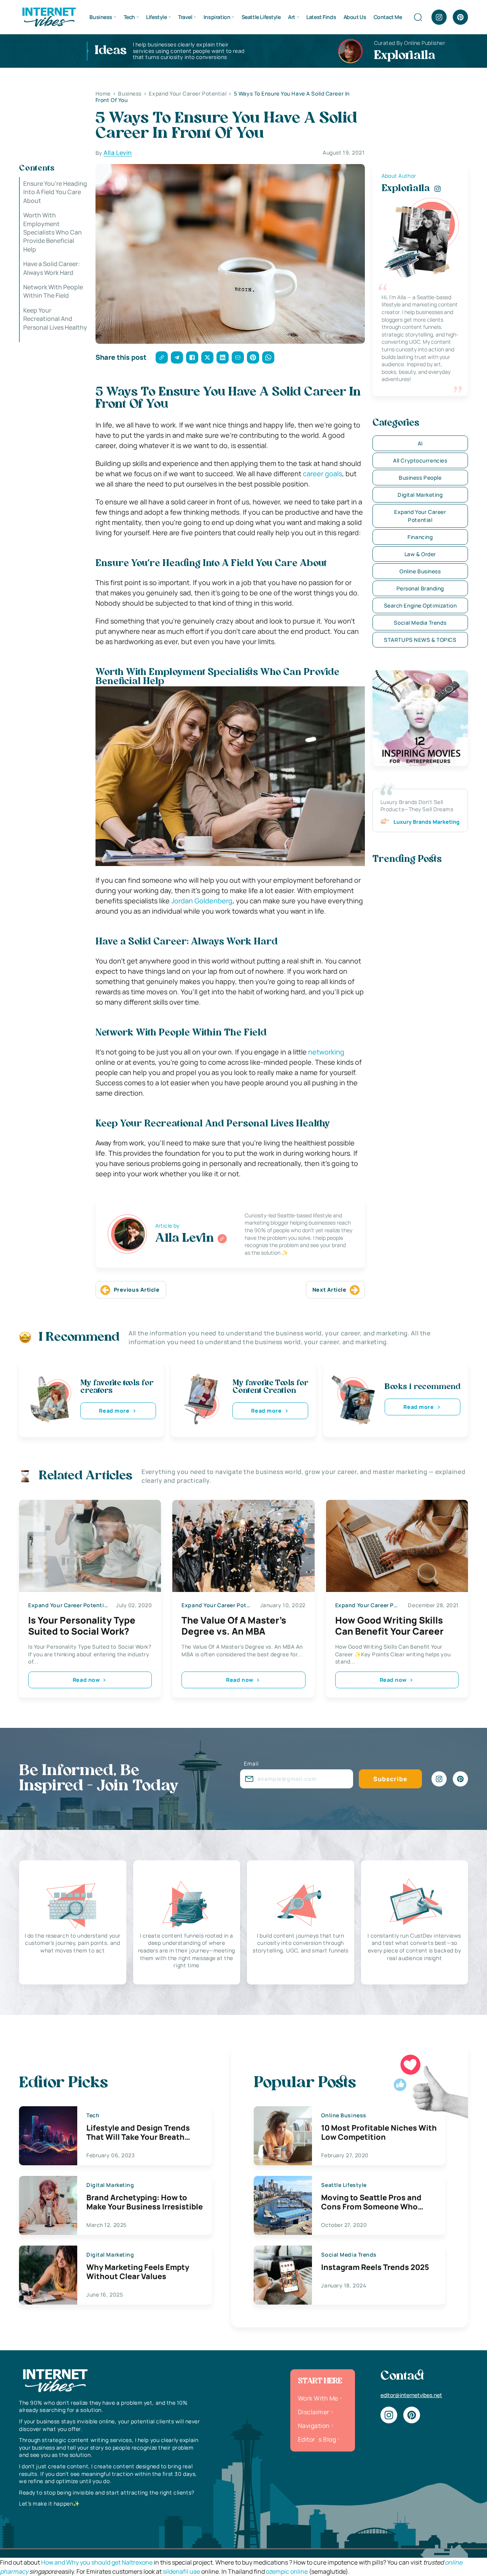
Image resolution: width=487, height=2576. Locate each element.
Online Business (420, 571)
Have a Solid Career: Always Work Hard (52, 268)
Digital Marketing (420, 495)
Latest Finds (321, 17)
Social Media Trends (420, 623)
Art (292, 17)
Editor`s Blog (317, 2439)
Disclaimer (314, 2412)
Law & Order (420, 554)
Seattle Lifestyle (261, 17)
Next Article (329, 1290)
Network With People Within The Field (53, 291)
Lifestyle (156, 17)
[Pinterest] (460, 17)
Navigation (314, 2426)
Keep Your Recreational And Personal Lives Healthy (55, 323)
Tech (129, 17)
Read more (114, 1411)
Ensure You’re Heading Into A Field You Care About (55, 192)
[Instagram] (439, 17)
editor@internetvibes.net (411, 2395)
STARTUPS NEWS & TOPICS (420, 640)
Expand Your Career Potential (420, 516)
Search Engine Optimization (420, 605)
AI (420, 443)
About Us (355, 17)
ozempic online (287, 2571)
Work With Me (318, 2398)
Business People (420, 478)
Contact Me (388, 17)
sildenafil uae (181, 2571)
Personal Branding (420, 588)
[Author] (222, 1239)
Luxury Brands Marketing (427, 822)
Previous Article (137, 1290)
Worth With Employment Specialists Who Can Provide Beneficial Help (53, 232)
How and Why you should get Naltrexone (97, 2562)
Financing (420, 537)
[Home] (49, 16)
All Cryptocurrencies (420, 460)
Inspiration (217, 17)
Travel (185, 17)
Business (101, 17)
